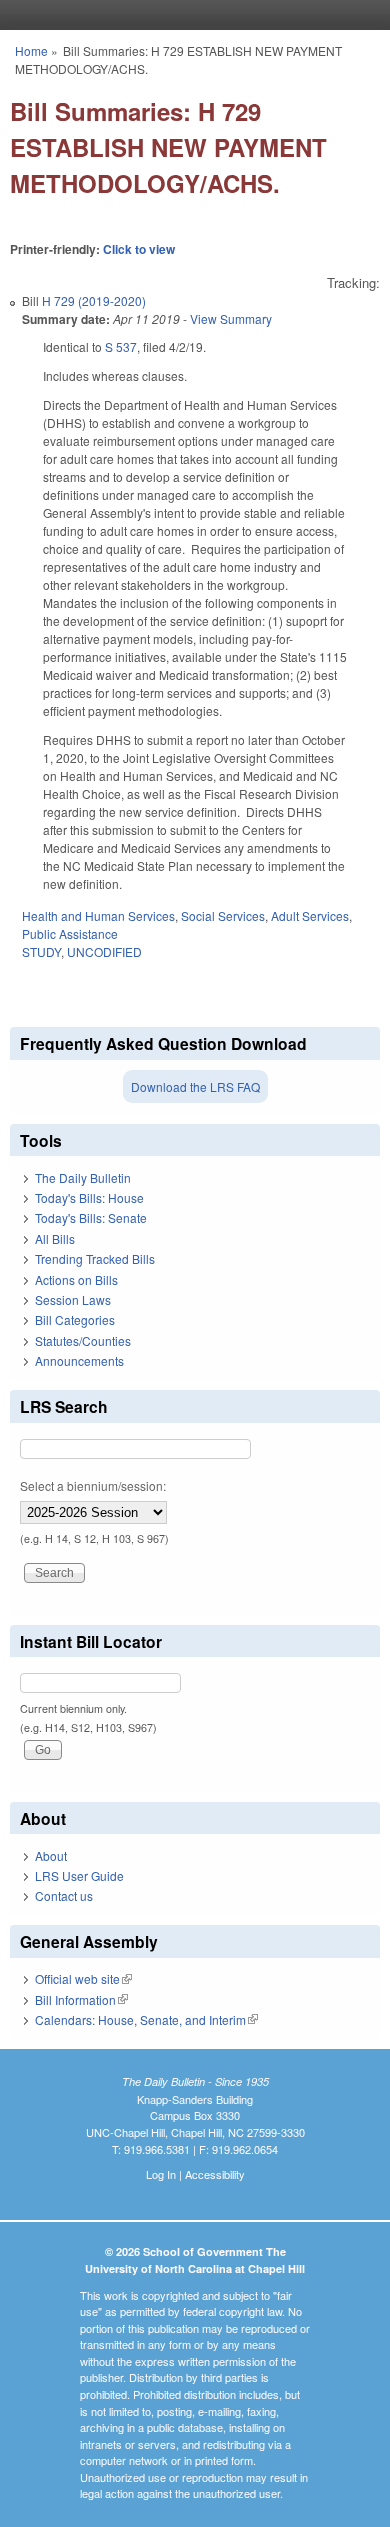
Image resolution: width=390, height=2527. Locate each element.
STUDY (41, 951)
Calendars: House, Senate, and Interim (146, 2019)
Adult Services (310, 915)
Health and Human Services (98, 915)
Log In (161, 2174)
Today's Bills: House (89, 1197)
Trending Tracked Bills (95, 1258)
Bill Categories (75, 1319)
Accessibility (215, 2174)
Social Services (223, 915)
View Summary (231, 318)
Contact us (64, 1895)
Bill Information (81, 1999)
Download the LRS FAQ (195, 1086)
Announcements (79, 1360)
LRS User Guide (79, 1875)
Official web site (83, 1978)
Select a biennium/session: (93, 1485)
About (51, 1855)
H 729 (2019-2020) (94, 300)
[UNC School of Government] (190, 15)
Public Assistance (70, 933)
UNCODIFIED (104, 951)
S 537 (121, 346)
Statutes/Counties (83, 1340)
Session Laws (73, 1299)
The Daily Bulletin (83, 1177)
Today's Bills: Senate (91, 1217)
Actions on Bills (76, 1279)
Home (31, 50)
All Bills (55, 1238)
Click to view (139, 249)
